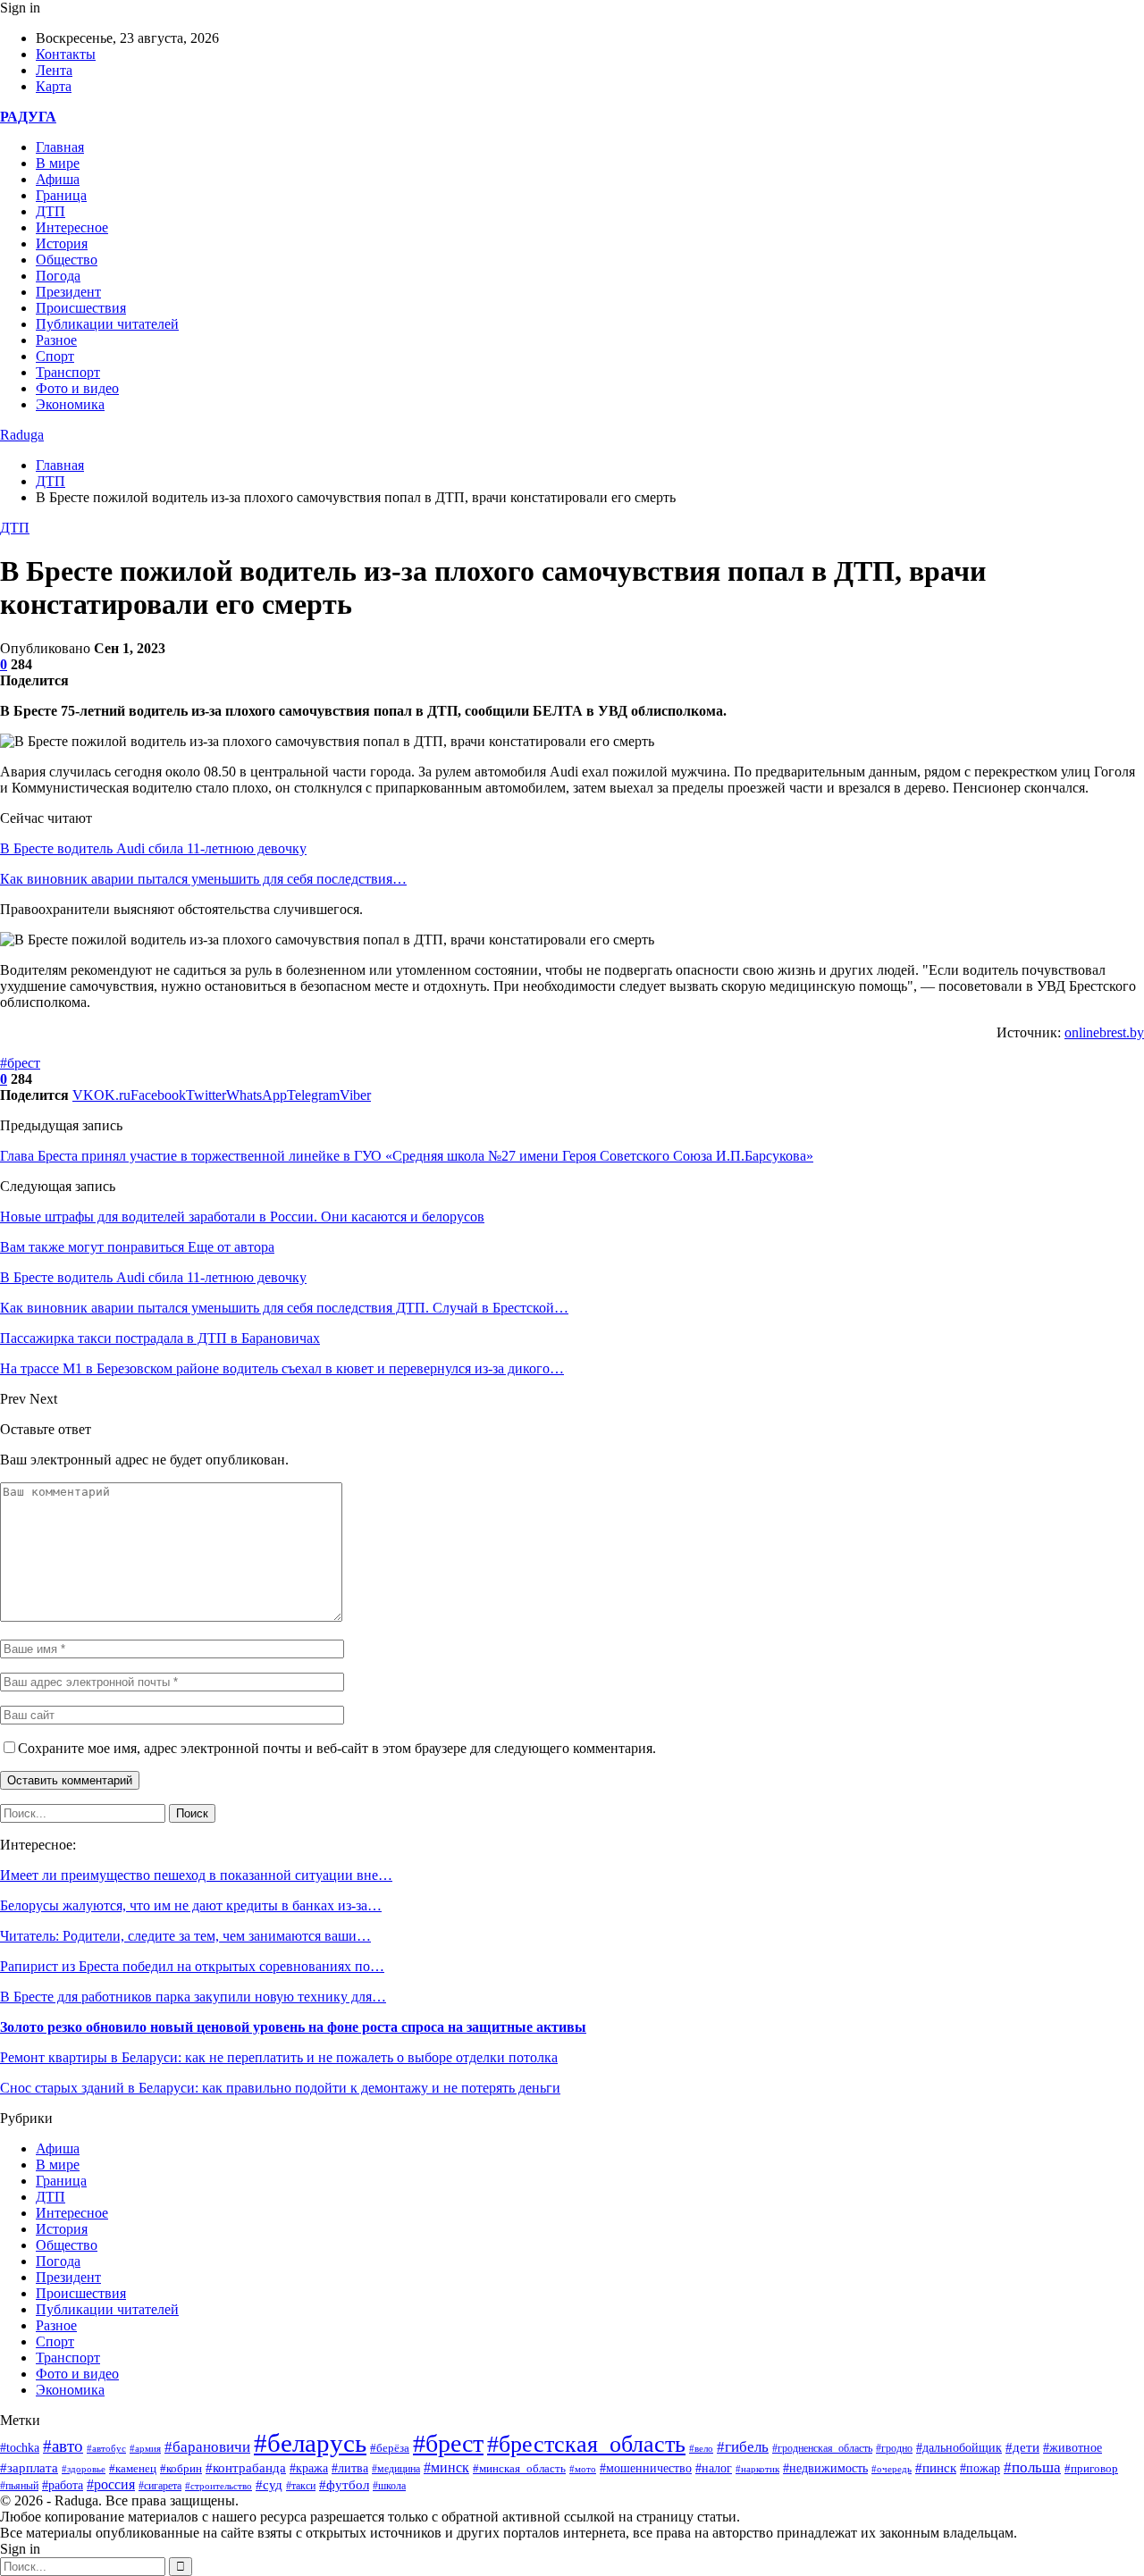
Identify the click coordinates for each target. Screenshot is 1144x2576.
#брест (20, 1063)
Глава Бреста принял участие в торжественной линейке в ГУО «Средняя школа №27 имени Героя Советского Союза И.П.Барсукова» (407, 1156)
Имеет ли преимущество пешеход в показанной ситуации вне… (196, 1875)
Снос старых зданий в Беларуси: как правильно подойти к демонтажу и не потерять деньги (280, 2088)
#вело (701, 2448)
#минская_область (519, 2468)
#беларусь (310, 2443)
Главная (60, 147)
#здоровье (84, 2469)
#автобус (106, 2449)
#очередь (892, 2469)
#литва (350, 2468)
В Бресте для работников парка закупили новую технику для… (193, 1997)
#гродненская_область (822, 2449)
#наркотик (757, 2469)
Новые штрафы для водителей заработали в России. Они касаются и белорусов (242, 1217)
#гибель (743, 2447)
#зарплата (29, 2468)
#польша (1032, 2467)
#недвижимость (825, 2468)
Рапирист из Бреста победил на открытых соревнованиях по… (192, 1966)
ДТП (50, 211)
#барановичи (207, 2447)
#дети (1022, 2447)
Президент (68, 292)
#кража (309, 2468)
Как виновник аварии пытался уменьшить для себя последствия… (203, 879)
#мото (583, 2469)
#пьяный (19, 2486)
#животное (1072, 2447)
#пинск (936, 2468)
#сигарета (160, 2486)
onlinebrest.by (1104, 1032)
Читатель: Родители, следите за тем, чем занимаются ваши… (185, 1936)
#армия (145, 2448)
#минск (446, 2467)
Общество (67, 260)
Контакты (66, 54)
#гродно (894, 2448)
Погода (58, 276)
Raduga (22, 435)
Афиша (58, 179)
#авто (63, 2446)
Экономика (70, 404)
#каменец (133, 2469)
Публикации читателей (107, 324)
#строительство (219, 2486)
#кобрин (181, 2469)
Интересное (72, 227)
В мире (58, 163)
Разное (56, 340)
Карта (54, 86)
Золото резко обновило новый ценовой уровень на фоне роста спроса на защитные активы (293, 2027)
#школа (389, 2486)
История (62, 243)
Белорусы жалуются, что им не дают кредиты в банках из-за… (191, 1905)
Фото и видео (77, 388)
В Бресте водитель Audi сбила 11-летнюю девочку (153, 848)
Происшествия (81, 308)
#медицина (396, 2469)
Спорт (55, 356)
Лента (54, 70)
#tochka (20, 2447)
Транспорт (68, 372)
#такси (301, 2486)
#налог (714, 2468)
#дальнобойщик (959, 2448)
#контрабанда (246, 2468)
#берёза (390, 2448)
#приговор (1091, 2468)
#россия (111, 2484)
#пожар (980, 2468)
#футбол (344, 2485)
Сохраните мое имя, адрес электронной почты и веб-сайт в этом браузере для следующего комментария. (337, 1748)
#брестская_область (586, 2444)
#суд (269, 2485)
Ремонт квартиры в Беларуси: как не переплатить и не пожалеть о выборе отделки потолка (279, 2057)
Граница (61, 195)
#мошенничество (646, 2468)
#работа (63, 2485)
